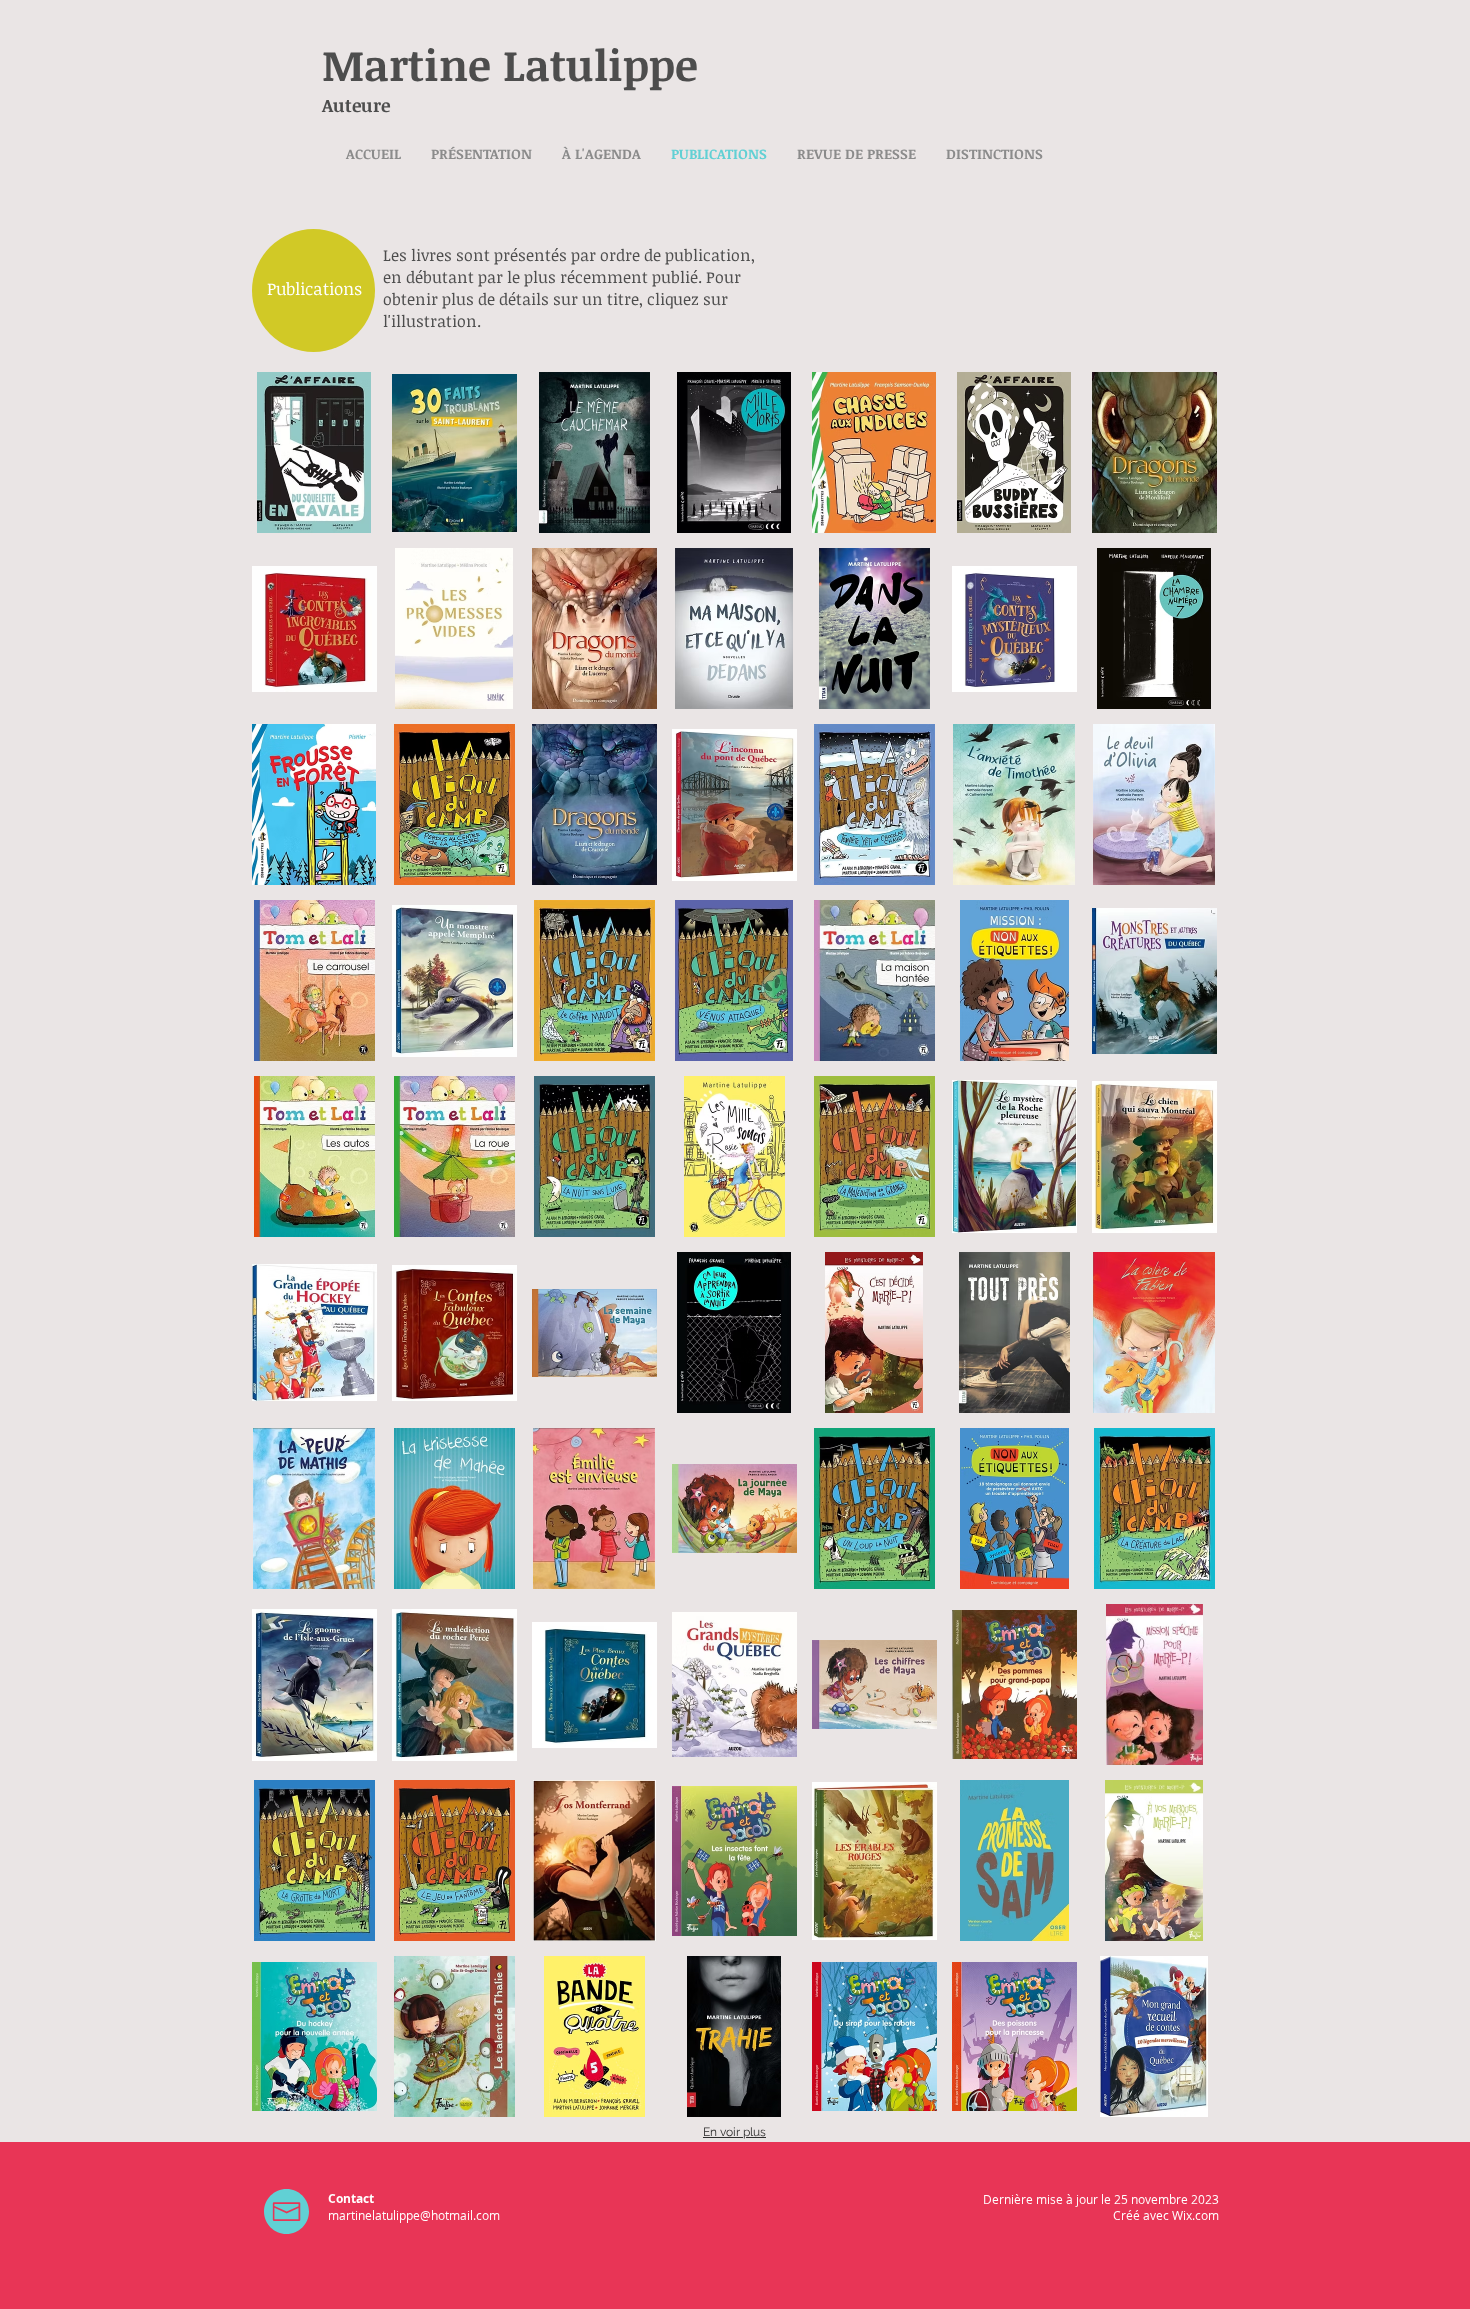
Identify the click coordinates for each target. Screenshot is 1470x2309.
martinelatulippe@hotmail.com (414, 2215)
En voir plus (734, 2132)
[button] (314, 452)
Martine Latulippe (510, 64)
